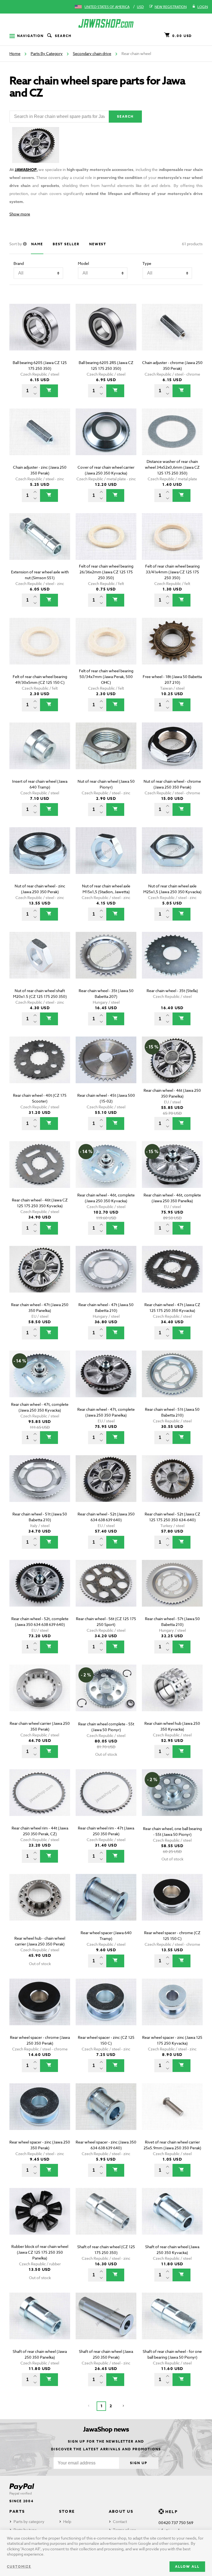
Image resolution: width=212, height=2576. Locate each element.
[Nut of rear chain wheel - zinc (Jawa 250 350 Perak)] (40, 858)
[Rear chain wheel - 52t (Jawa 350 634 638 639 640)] (106, 1486)
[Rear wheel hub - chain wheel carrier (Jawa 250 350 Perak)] (40, 1905)
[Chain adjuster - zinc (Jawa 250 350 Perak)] (40, 440)
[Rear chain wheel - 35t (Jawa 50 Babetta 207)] (106, 963)
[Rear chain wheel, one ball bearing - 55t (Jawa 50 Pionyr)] (172, 1800)
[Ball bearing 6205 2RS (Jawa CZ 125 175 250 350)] (106, 335)
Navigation (30, 36)
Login (203, 7)
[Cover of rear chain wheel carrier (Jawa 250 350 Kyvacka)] (106, 440)
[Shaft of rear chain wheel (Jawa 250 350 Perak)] (106, 2324)
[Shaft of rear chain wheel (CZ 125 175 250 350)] (106, 2219)
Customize (19, 2566)
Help (67, 2521)
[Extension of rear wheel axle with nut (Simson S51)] (40, 544)
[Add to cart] (49, 391)
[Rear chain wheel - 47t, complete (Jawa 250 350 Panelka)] (106, 1382)
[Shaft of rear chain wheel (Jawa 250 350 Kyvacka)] (172, 2219)
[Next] (123, 2406)
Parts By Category (47, 53)
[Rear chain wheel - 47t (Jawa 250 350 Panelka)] (40, 1277)
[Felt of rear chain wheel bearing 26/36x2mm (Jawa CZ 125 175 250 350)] (106, 544)
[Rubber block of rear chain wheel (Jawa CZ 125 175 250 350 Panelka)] (40, 2219)
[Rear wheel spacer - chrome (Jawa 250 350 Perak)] (40, 2010)
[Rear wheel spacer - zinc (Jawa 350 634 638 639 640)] (106, 2114)
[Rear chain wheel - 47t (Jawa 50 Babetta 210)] (106, 1277)
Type (147, 263)
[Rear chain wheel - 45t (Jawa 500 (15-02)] (106, 1068)
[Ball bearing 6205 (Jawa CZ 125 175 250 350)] (40, 335)
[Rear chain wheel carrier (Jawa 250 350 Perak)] (40, 1696)
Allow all (187, 2566)
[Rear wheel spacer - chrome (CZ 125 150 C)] (172, 1905)
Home (15, 53)
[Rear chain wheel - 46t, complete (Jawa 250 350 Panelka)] (172, 1172)
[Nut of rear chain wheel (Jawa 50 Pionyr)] (106, 754)
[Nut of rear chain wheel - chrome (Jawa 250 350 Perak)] (172, 754)
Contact (120, 2521)
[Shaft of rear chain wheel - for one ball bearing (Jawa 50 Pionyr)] (172, 2324)
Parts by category (29, 2521)
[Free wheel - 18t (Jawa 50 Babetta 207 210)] (172, 649)
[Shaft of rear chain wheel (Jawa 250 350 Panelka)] (40, 2324)
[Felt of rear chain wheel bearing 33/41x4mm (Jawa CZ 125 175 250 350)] (172, 544)
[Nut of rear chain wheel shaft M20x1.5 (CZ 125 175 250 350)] (40, 963)
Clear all (186, 294)
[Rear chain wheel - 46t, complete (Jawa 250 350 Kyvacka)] (106, 1172)
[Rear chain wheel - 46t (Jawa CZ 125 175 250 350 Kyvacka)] (40, 1172)
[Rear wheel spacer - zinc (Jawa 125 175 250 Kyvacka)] (172, 2010)
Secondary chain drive (92, 53)
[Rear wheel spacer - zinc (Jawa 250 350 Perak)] (40, 2114)
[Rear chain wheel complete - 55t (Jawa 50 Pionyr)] (106, 1696)
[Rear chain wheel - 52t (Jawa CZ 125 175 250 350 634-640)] (172, 1486)
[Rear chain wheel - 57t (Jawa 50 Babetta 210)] (172, 1591)
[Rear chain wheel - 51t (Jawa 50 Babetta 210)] (172, 1382)
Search (63, 36)
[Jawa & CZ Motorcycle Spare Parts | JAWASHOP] (106, 23)
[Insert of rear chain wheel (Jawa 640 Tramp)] (40, 754)
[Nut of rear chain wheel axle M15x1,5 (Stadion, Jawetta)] (106, 858)
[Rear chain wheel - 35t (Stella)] (172, 963)
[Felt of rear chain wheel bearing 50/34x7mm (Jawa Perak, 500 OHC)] (106, 649)
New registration (171, 7)
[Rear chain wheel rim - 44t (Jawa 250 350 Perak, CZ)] (40, 1800)
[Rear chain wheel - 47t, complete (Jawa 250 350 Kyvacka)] (40, 1382)
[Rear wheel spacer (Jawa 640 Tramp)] (106, 1905)
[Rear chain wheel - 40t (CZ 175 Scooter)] (40, 1068)
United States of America (107, 7)
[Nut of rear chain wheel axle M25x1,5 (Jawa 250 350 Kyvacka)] (172, 858)
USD (140, 7)
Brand (19, 263)
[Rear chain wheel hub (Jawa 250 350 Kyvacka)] (172, 1696)
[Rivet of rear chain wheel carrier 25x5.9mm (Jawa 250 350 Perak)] (172, 2114)
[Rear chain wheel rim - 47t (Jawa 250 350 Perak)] (106, 1800)
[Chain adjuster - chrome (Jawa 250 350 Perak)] (172, 335)
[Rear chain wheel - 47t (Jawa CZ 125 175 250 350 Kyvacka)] (172, 1277)
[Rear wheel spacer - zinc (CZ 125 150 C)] (106, 2010)
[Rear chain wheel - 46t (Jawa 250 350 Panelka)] (172, 1068)
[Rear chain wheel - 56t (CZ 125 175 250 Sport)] (106, 1591)
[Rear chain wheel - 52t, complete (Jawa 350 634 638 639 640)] (40, 1591)
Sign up (139, 2463)
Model (83, 263)
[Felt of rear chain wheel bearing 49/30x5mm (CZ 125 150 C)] (40, 649)
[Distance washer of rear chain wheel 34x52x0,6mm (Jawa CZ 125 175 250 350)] (172, 440)
